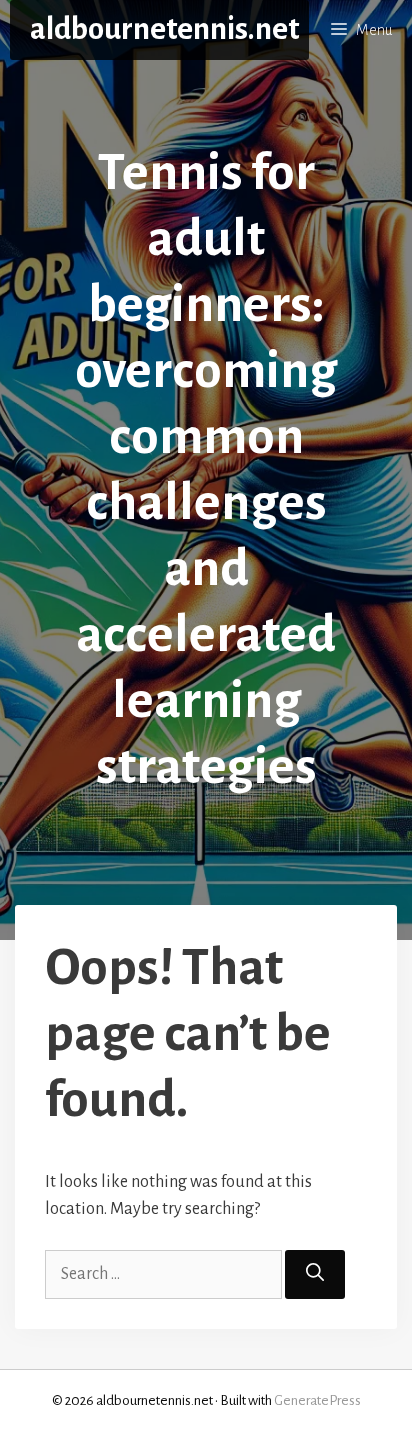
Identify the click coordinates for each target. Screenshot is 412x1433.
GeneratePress (317, 1400)
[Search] (315, 1274)
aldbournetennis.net (164, 29)
